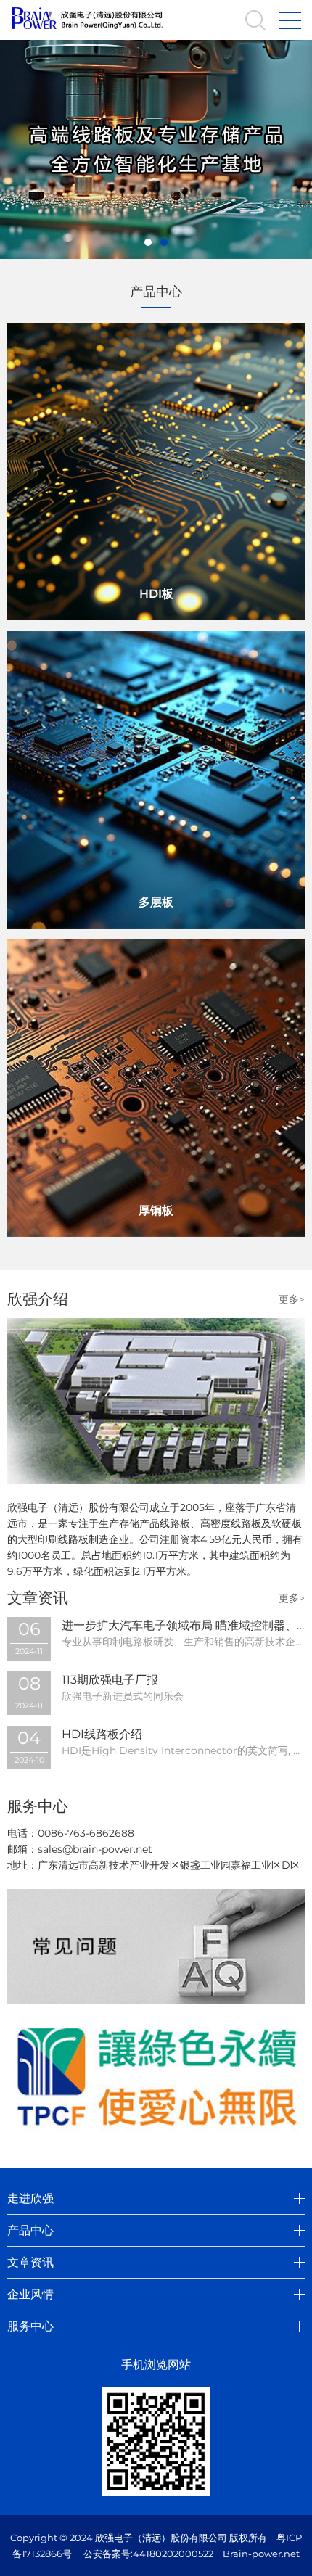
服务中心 (30, 2326)
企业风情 (30, 2294)
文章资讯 (30, 2262)
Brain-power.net (261, 2554)
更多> (292, 1299)
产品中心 (30, 2230)
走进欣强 (30, 2198)
